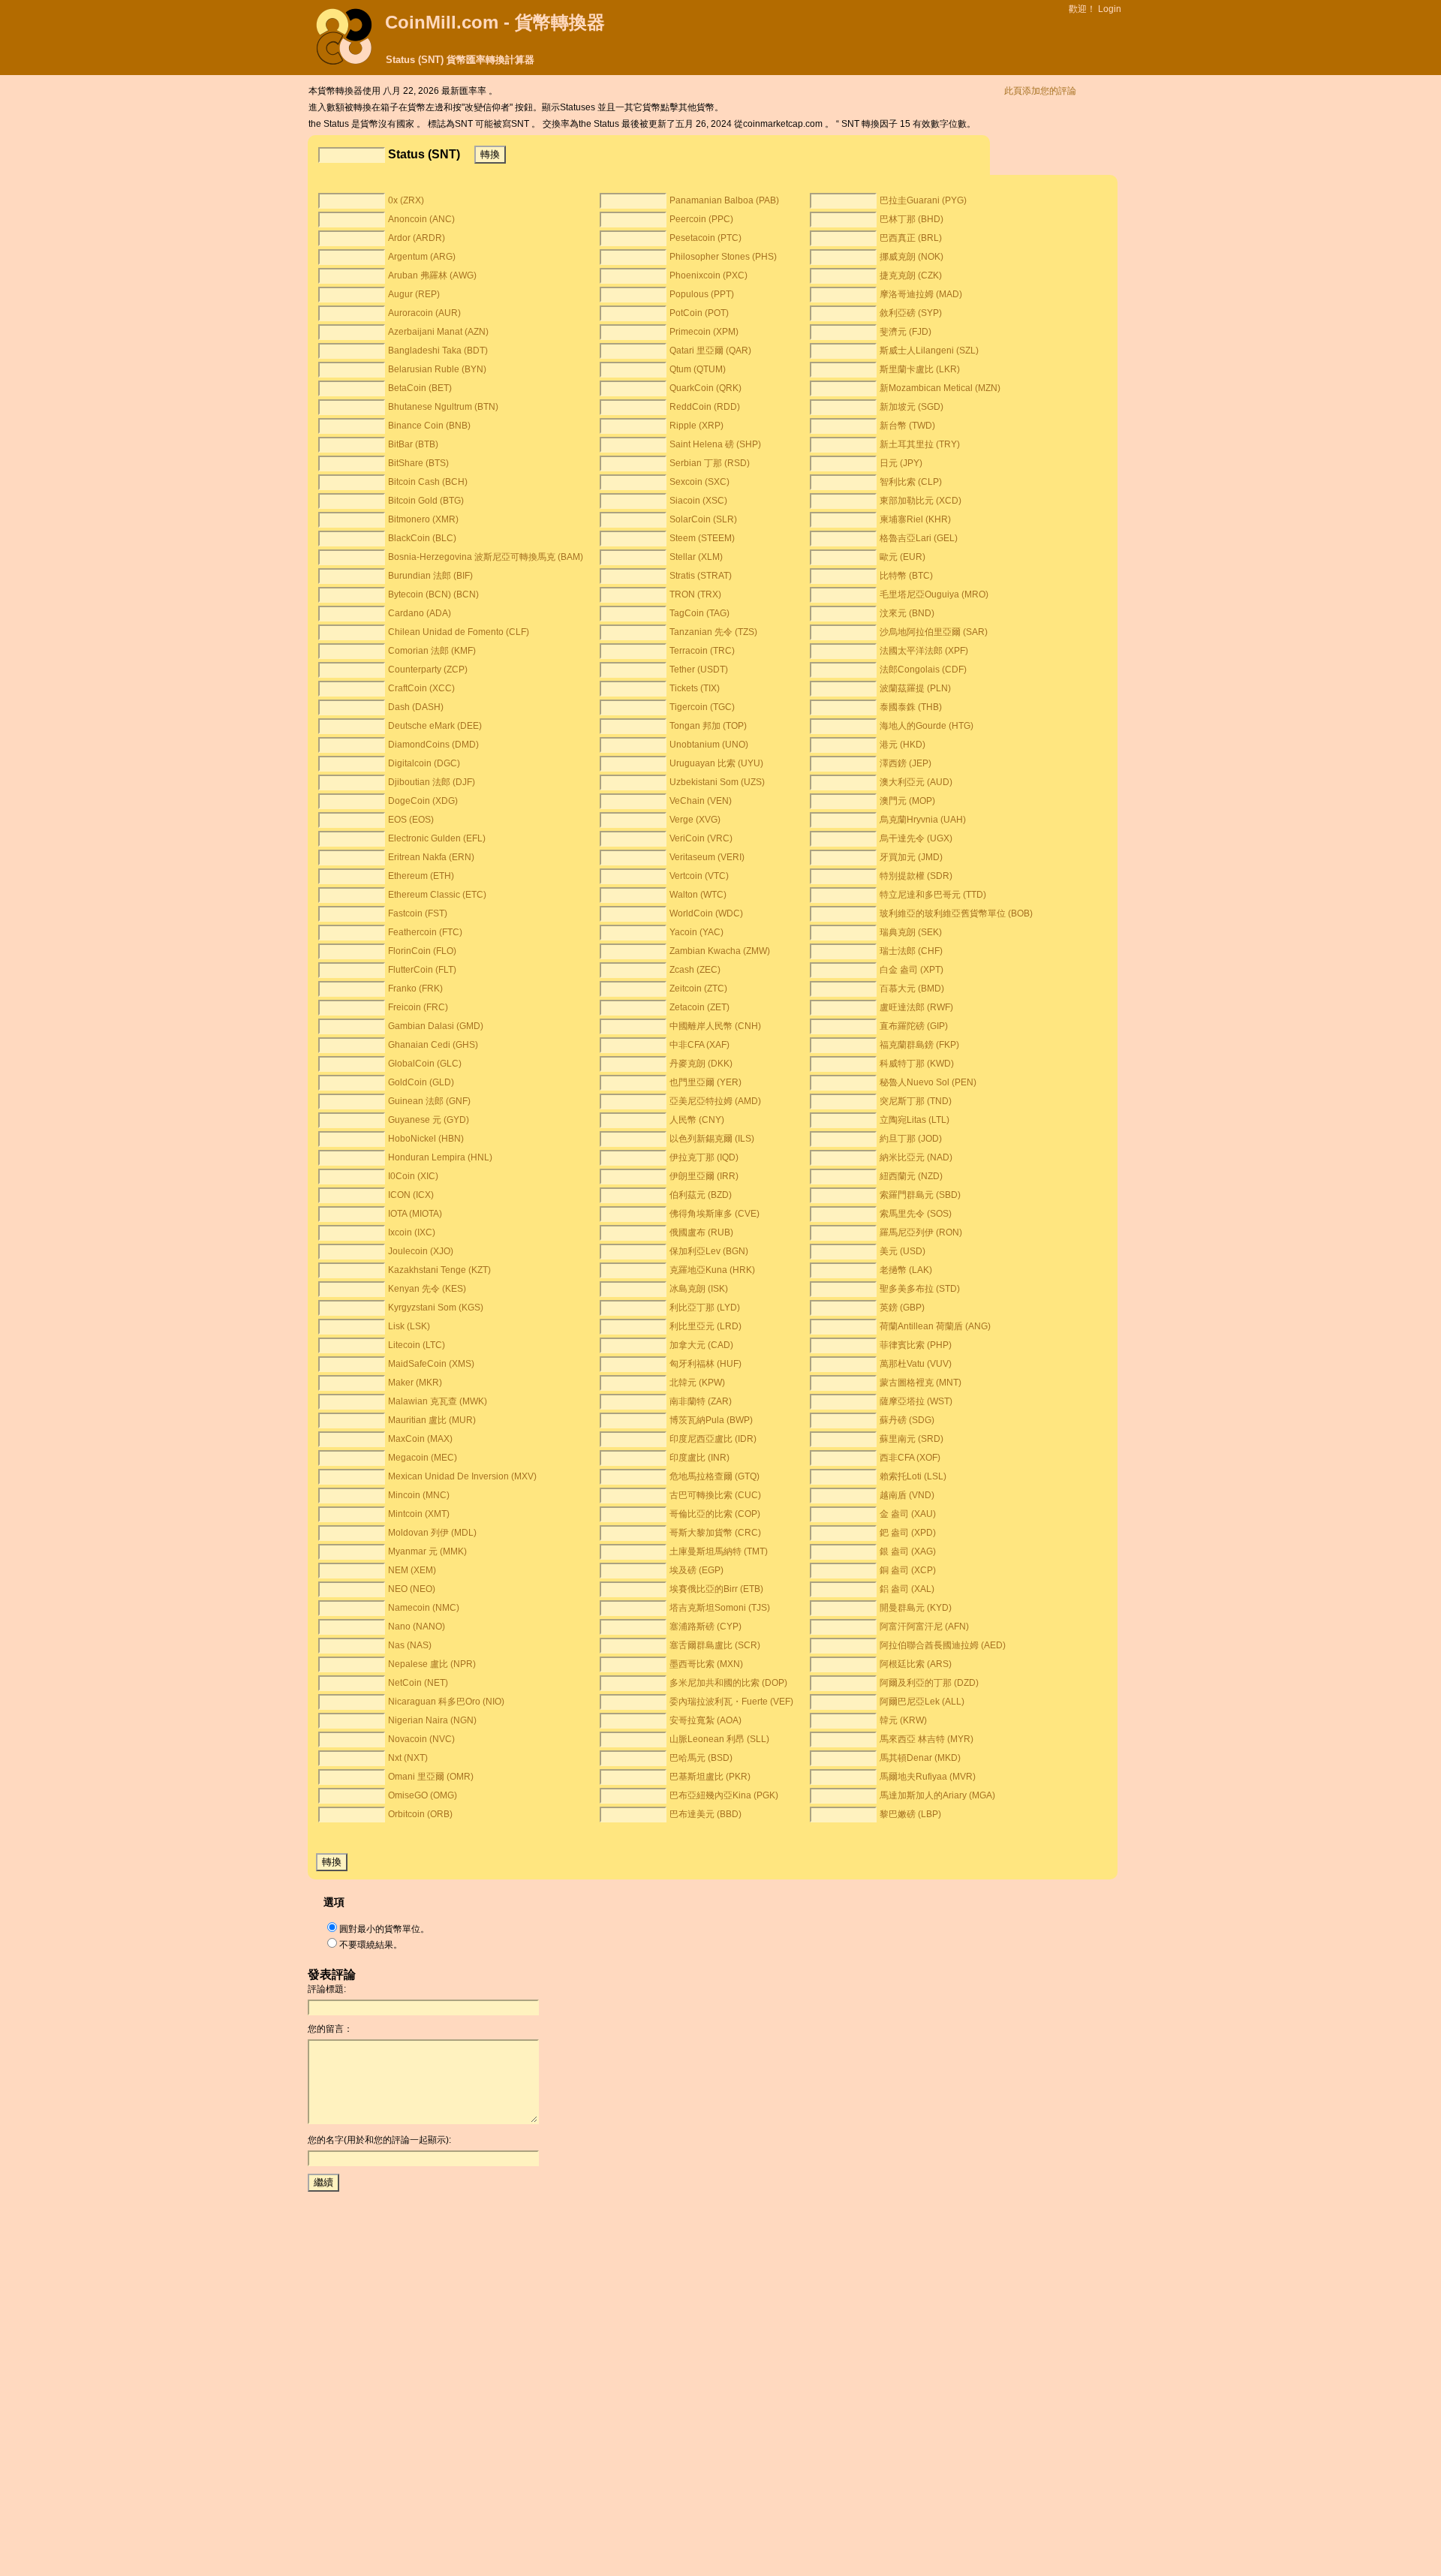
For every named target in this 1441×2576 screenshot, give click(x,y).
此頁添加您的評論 (1040, 91)
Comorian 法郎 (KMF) (432, 651)
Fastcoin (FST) (418, 913)
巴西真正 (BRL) (911, 238)
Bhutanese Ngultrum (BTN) (443, 407)
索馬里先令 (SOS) (916, 1214)
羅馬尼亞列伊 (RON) (921, 1232)
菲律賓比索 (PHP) (916, 1345)
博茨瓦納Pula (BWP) (711, 1420)
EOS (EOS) (411, 820)
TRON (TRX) (695, 594)
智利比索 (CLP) (911, 482)
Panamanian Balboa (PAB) (724, 200)
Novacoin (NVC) (421, 1739)
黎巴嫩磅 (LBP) (910, 1814)
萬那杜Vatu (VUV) (916, 1364)
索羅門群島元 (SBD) (920, 1195)
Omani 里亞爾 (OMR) (431, 1777)
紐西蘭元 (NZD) (911, 1176)
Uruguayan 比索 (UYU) (716, 763)
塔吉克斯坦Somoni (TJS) (720, 1608)
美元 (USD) (903, 1251)
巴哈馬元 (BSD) (701, 1758)
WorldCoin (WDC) (706, 913)
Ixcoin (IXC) (412, 1232)
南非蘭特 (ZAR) (701, 1401)
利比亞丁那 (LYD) (705, 1308)
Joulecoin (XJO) (421, 1251)
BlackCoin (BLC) (422, 538)
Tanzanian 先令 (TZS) (713, 632)
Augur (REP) (414, 294)
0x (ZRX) (406, 200)
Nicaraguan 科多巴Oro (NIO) (446, 1702)
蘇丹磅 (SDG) (907, 1420)
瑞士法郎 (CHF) (911, 951)
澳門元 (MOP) (907, 801)
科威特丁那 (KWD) (917, 1064)
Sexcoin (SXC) (699, 482)
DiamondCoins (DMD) (433, 745)
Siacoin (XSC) (698, 501)
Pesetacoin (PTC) (705, 238)
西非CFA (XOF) (910, 1458)
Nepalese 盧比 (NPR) (432, 1664)
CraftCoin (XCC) (421, 688)
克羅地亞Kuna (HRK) (712, 1270)
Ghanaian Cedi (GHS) (433, 1045)
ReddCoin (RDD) (705, 407)
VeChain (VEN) (701, 801)
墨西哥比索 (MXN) (706, 1664)
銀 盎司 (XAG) (908, 1551)
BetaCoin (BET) (420, 388)
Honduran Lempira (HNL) (440, 1157)
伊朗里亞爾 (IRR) (704, 1176)
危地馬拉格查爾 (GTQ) (714, 1476)
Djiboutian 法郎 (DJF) (432, 782)
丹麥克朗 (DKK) (701, 1064)
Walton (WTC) (698, 895)
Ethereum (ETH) (421, 876)
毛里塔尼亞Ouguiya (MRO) (934, 594)
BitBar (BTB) (413, 444)
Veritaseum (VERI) (707, 857)
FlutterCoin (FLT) (422, 970)
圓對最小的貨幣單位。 (384, 1929)
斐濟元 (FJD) (906, 332)
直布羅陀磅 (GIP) (914, 1026)
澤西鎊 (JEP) (906, 763)
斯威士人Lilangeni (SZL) (929, 351)
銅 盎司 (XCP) (908, 1570)
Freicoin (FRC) (418, 1007)
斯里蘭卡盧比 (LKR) (920, 369)
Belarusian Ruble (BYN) (437, 369)
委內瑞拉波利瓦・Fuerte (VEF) (731, 1702)
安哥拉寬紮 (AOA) (705, 1720)
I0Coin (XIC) (413, 1176)
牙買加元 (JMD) (911, 857)
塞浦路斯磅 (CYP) (705, 1627)
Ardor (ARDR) (417, 238)
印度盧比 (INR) (699, 1458)
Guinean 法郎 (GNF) (429, 1101)
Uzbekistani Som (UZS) (717, 782)
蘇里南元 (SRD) (912, 1439)
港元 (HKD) (903, 745)
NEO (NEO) (412, 1589)
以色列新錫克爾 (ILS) (712, 1139)
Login (1110, 9)
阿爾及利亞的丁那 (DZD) (929, 1683)
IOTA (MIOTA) (415, 1214)
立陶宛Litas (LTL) (915, 1120)
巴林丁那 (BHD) (912, 219)
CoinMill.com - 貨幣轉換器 (495, 22)
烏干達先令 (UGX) (916, 838)
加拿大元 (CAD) (701, 1345)
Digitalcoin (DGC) (424, 763)
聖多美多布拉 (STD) (920, 1289)
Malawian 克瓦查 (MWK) (438, 1401)
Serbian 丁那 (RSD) (710, 463)
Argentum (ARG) (422, 257)
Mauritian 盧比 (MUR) (432, 1420)
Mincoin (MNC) (419, 1495)
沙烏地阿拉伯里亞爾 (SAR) (934, 632)
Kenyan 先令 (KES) (427, 1289)
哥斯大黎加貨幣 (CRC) (715, 1533)
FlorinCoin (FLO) (422, 951)
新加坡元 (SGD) (912, 407)
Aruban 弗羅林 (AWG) (432, 275)
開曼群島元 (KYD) (916, 1608)
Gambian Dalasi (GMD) (436, 1026)
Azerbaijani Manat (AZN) (438, 332)
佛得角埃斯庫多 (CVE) (714, 1214)
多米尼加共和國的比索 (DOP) (728, 1683)
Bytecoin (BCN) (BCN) (433, 594)
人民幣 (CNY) (697, 1120)
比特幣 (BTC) (906, 576)
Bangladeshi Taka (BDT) (438, 351)
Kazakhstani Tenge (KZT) (439, 1270)
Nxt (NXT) (408, 1758)
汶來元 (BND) (907, 613)
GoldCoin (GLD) (421, 1082)
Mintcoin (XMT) (419, 1514)
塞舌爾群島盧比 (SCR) (715, 1645)
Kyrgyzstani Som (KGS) (436, 1308)
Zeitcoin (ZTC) (698, 989)
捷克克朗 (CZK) (911, 275)
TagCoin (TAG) (699, 613)
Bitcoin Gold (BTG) (426, 501)
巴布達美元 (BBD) (705, 1814)
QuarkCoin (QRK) (705, 388)
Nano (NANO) (417, 1627)
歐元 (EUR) (903, 557)
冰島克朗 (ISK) (699, 1289)
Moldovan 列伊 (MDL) (432, 1533)
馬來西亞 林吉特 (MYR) (927, 1739)
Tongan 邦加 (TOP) (708, 726)
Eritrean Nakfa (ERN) (431, 857)
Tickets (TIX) (695, 688)
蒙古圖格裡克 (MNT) (921, 1383)
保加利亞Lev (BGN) (709, 1251)
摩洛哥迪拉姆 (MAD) (921, 294)
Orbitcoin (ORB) (420, 1814)
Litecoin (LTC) (417, 1345)
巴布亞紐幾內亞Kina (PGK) (724, 1795)
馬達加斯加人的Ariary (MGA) (937, 1795)
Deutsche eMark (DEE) (435, 726)
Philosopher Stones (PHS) (723, 257)
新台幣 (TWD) (907, 426)
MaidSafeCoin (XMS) (431, 1364)
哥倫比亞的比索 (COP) (715, 1514)
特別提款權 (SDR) (916, 876)
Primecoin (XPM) (704, 332)
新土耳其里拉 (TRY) (920, 444)
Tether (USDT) (699, 670)
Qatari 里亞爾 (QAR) (710, 351)
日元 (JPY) (901, 463)
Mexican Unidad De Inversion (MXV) (462, 1476)
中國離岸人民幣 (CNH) (715, 1026)
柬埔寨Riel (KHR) (915, 519)
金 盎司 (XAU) (908, 1514)
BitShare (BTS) (418, 463)
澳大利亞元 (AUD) (916, 782)
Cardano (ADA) (420, 613)
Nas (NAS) (410, 1645)
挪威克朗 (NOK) (912, 257)
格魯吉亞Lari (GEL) (919, 538)
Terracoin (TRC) (702, 651)
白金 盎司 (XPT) (912, 970)
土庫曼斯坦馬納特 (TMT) (719, 1551)
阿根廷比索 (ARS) (916, 1664)
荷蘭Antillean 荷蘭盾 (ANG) (935, 1326)
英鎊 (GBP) (902, 1308)
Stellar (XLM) (696, 557)
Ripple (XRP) (696, 426)
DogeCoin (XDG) (423, 801)
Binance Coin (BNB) (429, 426)
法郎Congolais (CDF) (923, 670)
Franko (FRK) (415, 989)
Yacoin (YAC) (696, 932)
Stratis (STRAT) (701, 576)
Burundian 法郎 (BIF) (430, 576)
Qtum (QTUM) (698, 369)
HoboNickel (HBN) (426, 1139)
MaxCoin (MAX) (420, 1439)
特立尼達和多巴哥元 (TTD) (933, 895)
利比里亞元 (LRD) (705, 1326)
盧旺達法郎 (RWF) (916, 1007)
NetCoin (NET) (418, 1683)
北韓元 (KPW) (697, 1383)
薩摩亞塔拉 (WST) (916, 1401)
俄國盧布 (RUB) (701, 1232)
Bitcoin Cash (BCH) (428, 482)
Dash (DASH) (416, 707)
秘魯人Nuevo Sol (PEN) (928, 1082)
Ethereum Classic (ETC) (437, 895)
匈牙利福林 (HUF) (705, 1364)
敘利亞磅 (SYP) (911, 313)
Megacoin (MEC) (423, 1458)
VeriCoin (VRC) (701, 838)
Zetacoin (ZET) (699, 1007)
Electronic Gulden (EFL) (437, 838)
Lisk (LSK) (409, 1326)
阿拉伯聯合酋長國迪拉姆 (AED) (943, 1645)
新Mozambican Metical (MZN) (940, 388)
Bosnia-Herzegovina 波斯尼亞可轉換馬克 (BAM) (486, 557)
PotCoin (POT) (699, 313)
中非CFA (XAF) (699, 1045)
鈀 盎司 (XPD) (908, 1533)
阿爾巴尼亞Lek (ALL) (922, 1702)
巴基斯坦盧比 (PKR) (710, 1777)
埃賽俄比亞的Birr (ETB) (716, 1589)
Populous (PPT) (702, 294)
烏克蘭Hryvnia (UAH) (923, 820)
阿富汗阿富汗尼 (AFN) (924, 1627)
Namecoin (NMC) (424, 1608)
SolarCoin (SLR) (703, 519)
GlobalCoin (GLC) (425, 1064)
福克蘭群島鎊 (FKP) (919, 1045)
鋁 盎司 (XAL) (907, 1589)
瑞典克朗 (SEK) (911, 932)
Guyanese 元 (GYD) (429, 1120)
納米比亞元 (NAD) (916, 1157)
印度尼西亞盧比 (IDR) (713, 1439)
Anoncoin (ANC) (421, 219)
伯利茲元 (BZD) (701, 1195)
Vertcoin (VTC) (699, 876)
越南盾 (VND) (907, 1495)
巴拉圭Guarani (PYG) (923, 200)
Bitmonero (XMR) (423, 519)
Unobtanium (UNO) (709, 745)
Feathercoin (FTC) (425, 932)
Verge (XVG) (695, 820)
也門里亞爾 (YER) (705, 1082)
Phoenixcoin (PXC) (708, 275)
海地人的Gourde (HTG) (927, 726)
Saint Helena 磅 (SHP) (715, 444)
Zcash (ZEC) (695, 970)
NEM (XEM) (412, 1570)
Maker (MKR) (415, 1383)
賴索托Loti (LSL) (913, 1476)
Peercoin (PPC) (701, 219)
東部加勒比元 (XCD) (921, 501)
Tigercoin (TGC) (702, 707)
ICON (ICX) (411, 1195)
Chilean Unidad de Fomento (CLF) (459, 632)
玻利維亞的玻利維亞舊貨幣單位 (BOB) (956, 913)
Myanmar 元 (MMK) (427, 1551)
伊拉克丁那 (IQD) (704, 1157)
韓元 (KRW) (903, 1720)
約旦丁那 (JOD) (911, 1139)
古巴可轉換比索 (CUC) (715, 1495)
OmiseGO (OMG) (423, 1795)
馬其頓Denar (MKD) (920, 1758)
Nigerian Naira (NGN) (432, 1720)
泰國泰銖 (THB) (911, 707)
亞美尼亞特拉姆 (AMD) (715, 1101)
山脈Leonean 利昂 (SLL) (719, 1739)
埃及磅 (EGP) (696, 1570)
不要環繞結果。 (371, 1945)
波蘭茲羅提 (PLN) (915, 688)
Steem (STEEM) (702, 538)
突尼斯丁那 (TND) (916, 1101)
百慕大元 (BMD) (912, 989)
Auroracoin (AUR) (424, 313)
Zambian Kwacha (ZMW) (720, 951)
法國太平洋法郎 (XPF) (924, 651)
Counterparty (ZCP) (428, 670)
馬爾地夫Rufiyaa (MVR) (928, 1777)
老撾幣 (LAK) (906, 1270)
